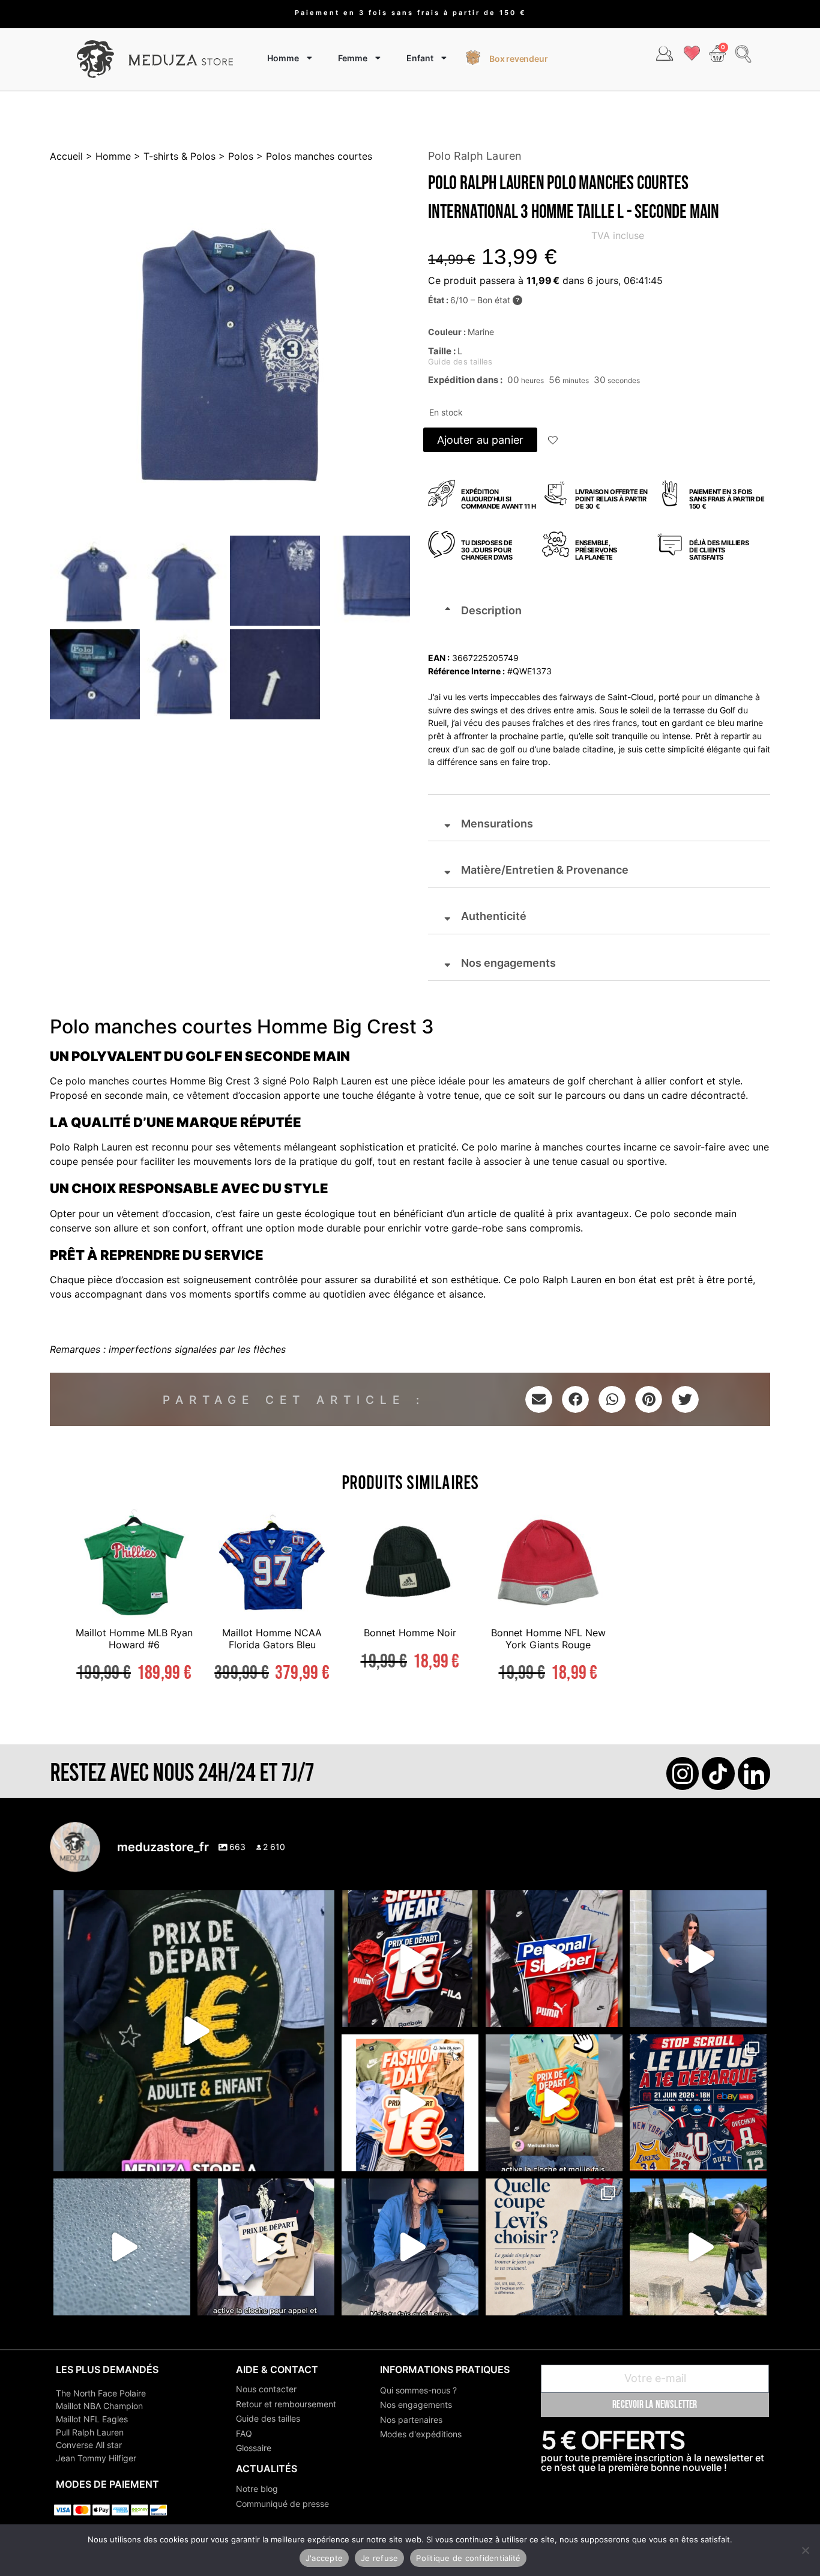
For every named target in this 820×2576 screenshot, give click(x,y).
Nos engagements (416, 2405)
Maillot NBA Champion (99, 2406)
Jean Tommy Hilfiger (96, 2458)
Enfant (420, 58)
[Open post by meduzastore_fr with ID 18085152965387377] (266, 2247)
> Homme (107, 156)
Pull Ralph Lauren (90, 2432)
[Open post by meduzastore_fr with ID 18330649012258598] (410, 1959)
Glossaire (254, 2448)
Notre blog (257, 2489)
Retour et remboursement (286, 2404)
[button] (553, 441)
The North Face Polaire (101, 2393)
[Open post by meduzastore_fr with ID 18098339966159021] (554, 2247)
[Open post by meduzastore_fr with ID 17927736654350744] (698, 1959)
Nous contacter (266, 2389)
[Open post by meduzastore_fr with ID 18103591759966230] (410, 2247)
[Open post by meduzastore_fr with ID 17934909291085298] (410, 2103)
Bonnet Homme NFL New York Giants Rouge (548, 1638)
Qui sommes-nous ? (418, 2390)
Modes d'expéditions (421, 2434)
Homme (283, 58)
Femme (353, 58)
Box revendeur (518, 59)
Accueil (66, 156)
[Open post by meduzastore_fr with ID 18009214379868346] (554, 2103)
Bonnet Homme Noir (410, 1633)
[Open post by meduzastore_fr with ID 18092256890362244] (698, 2103)
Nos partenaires (411, 2420)
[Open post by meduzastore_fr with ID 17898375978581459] (194, 2031)
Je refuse (379, 2558)
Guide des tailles (268, 2418)
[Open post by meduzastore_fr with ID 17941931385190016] (698, 2247)
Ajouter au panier (480, 440)
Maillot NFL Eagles (92, 2419)
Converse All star (89, 2445)
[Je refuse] (805, 2550)
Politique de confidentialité (468, 2558)
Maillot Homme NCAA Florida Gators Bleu (272, 1638)
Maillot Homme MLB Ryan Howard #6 (134, 1638)
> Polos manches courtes (313, 156)
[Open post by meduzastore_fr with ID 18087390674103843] (122, 2247)
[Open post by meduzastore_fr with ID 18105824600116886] (554, 1959)
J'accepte (324, 2558)
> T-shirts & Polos (173, 156)
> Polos (234, 156)
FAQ (244, 2433)
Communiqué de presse (282, 2504)
